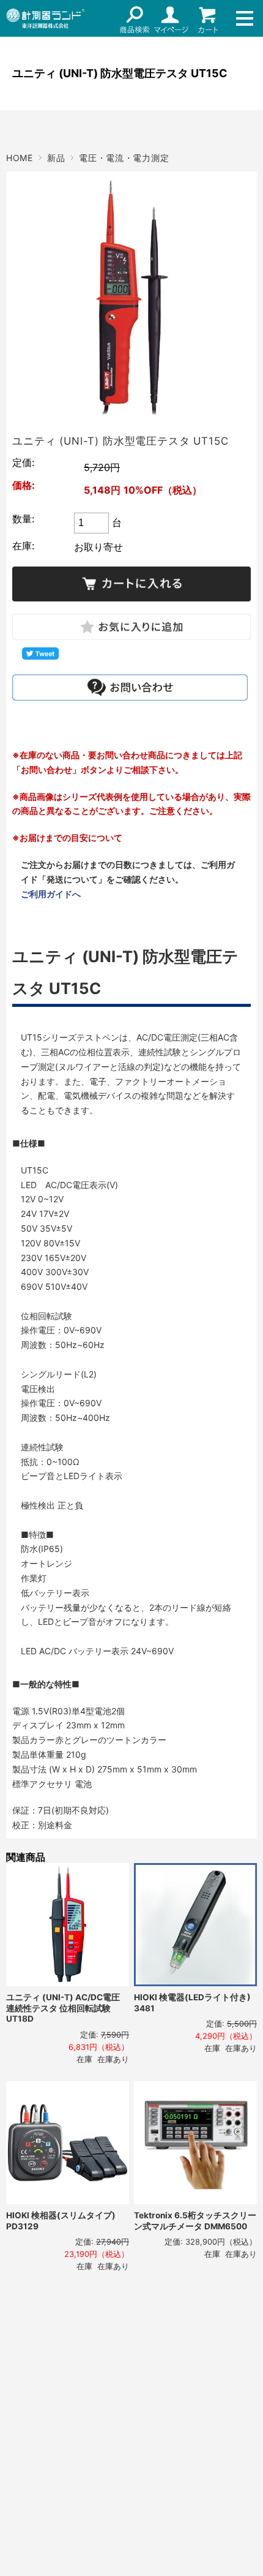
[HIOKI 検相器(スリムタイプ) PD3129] (68, 2143)
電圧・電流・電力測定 (124, 158)
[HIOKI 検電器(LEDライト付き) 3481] (195, 1925)
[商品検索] (135, 18)
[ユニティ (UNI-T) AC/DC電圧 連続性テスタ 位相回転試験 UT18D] (68, 1925)
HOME (20, 158)
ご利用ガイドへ (51, 894)
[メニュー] (245, 18)
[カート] (208, 18)
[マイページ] (171, 18)
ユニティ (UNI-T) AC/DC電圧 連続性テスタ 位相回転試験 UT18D (63, 2008)
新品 (56, 158)
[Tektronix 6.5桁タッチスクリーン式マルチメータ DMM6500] (195, 2143)
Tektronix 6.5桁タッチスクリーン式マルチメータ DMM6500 (195, 2221)
